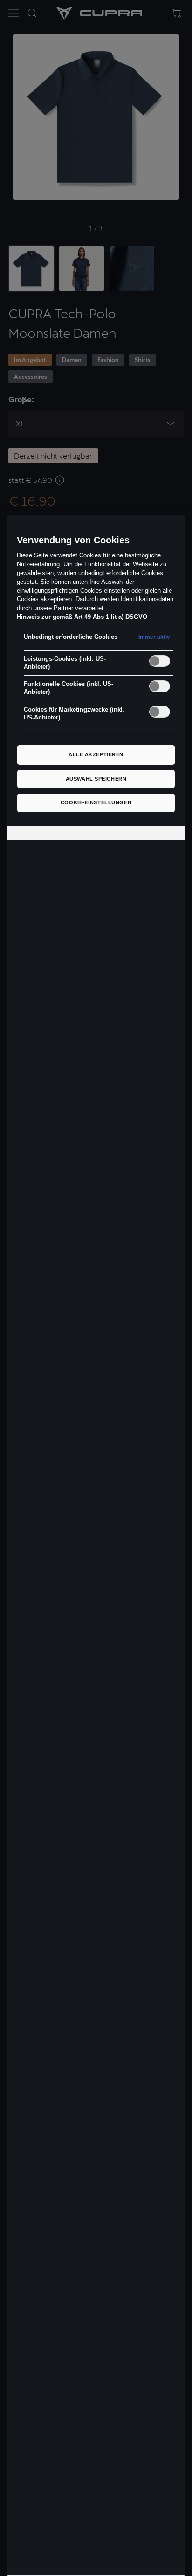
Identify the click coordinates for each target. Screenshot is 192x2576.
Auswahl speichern (96, 779)
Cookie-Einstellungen (96, 802)
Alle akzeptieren (96, 754)
